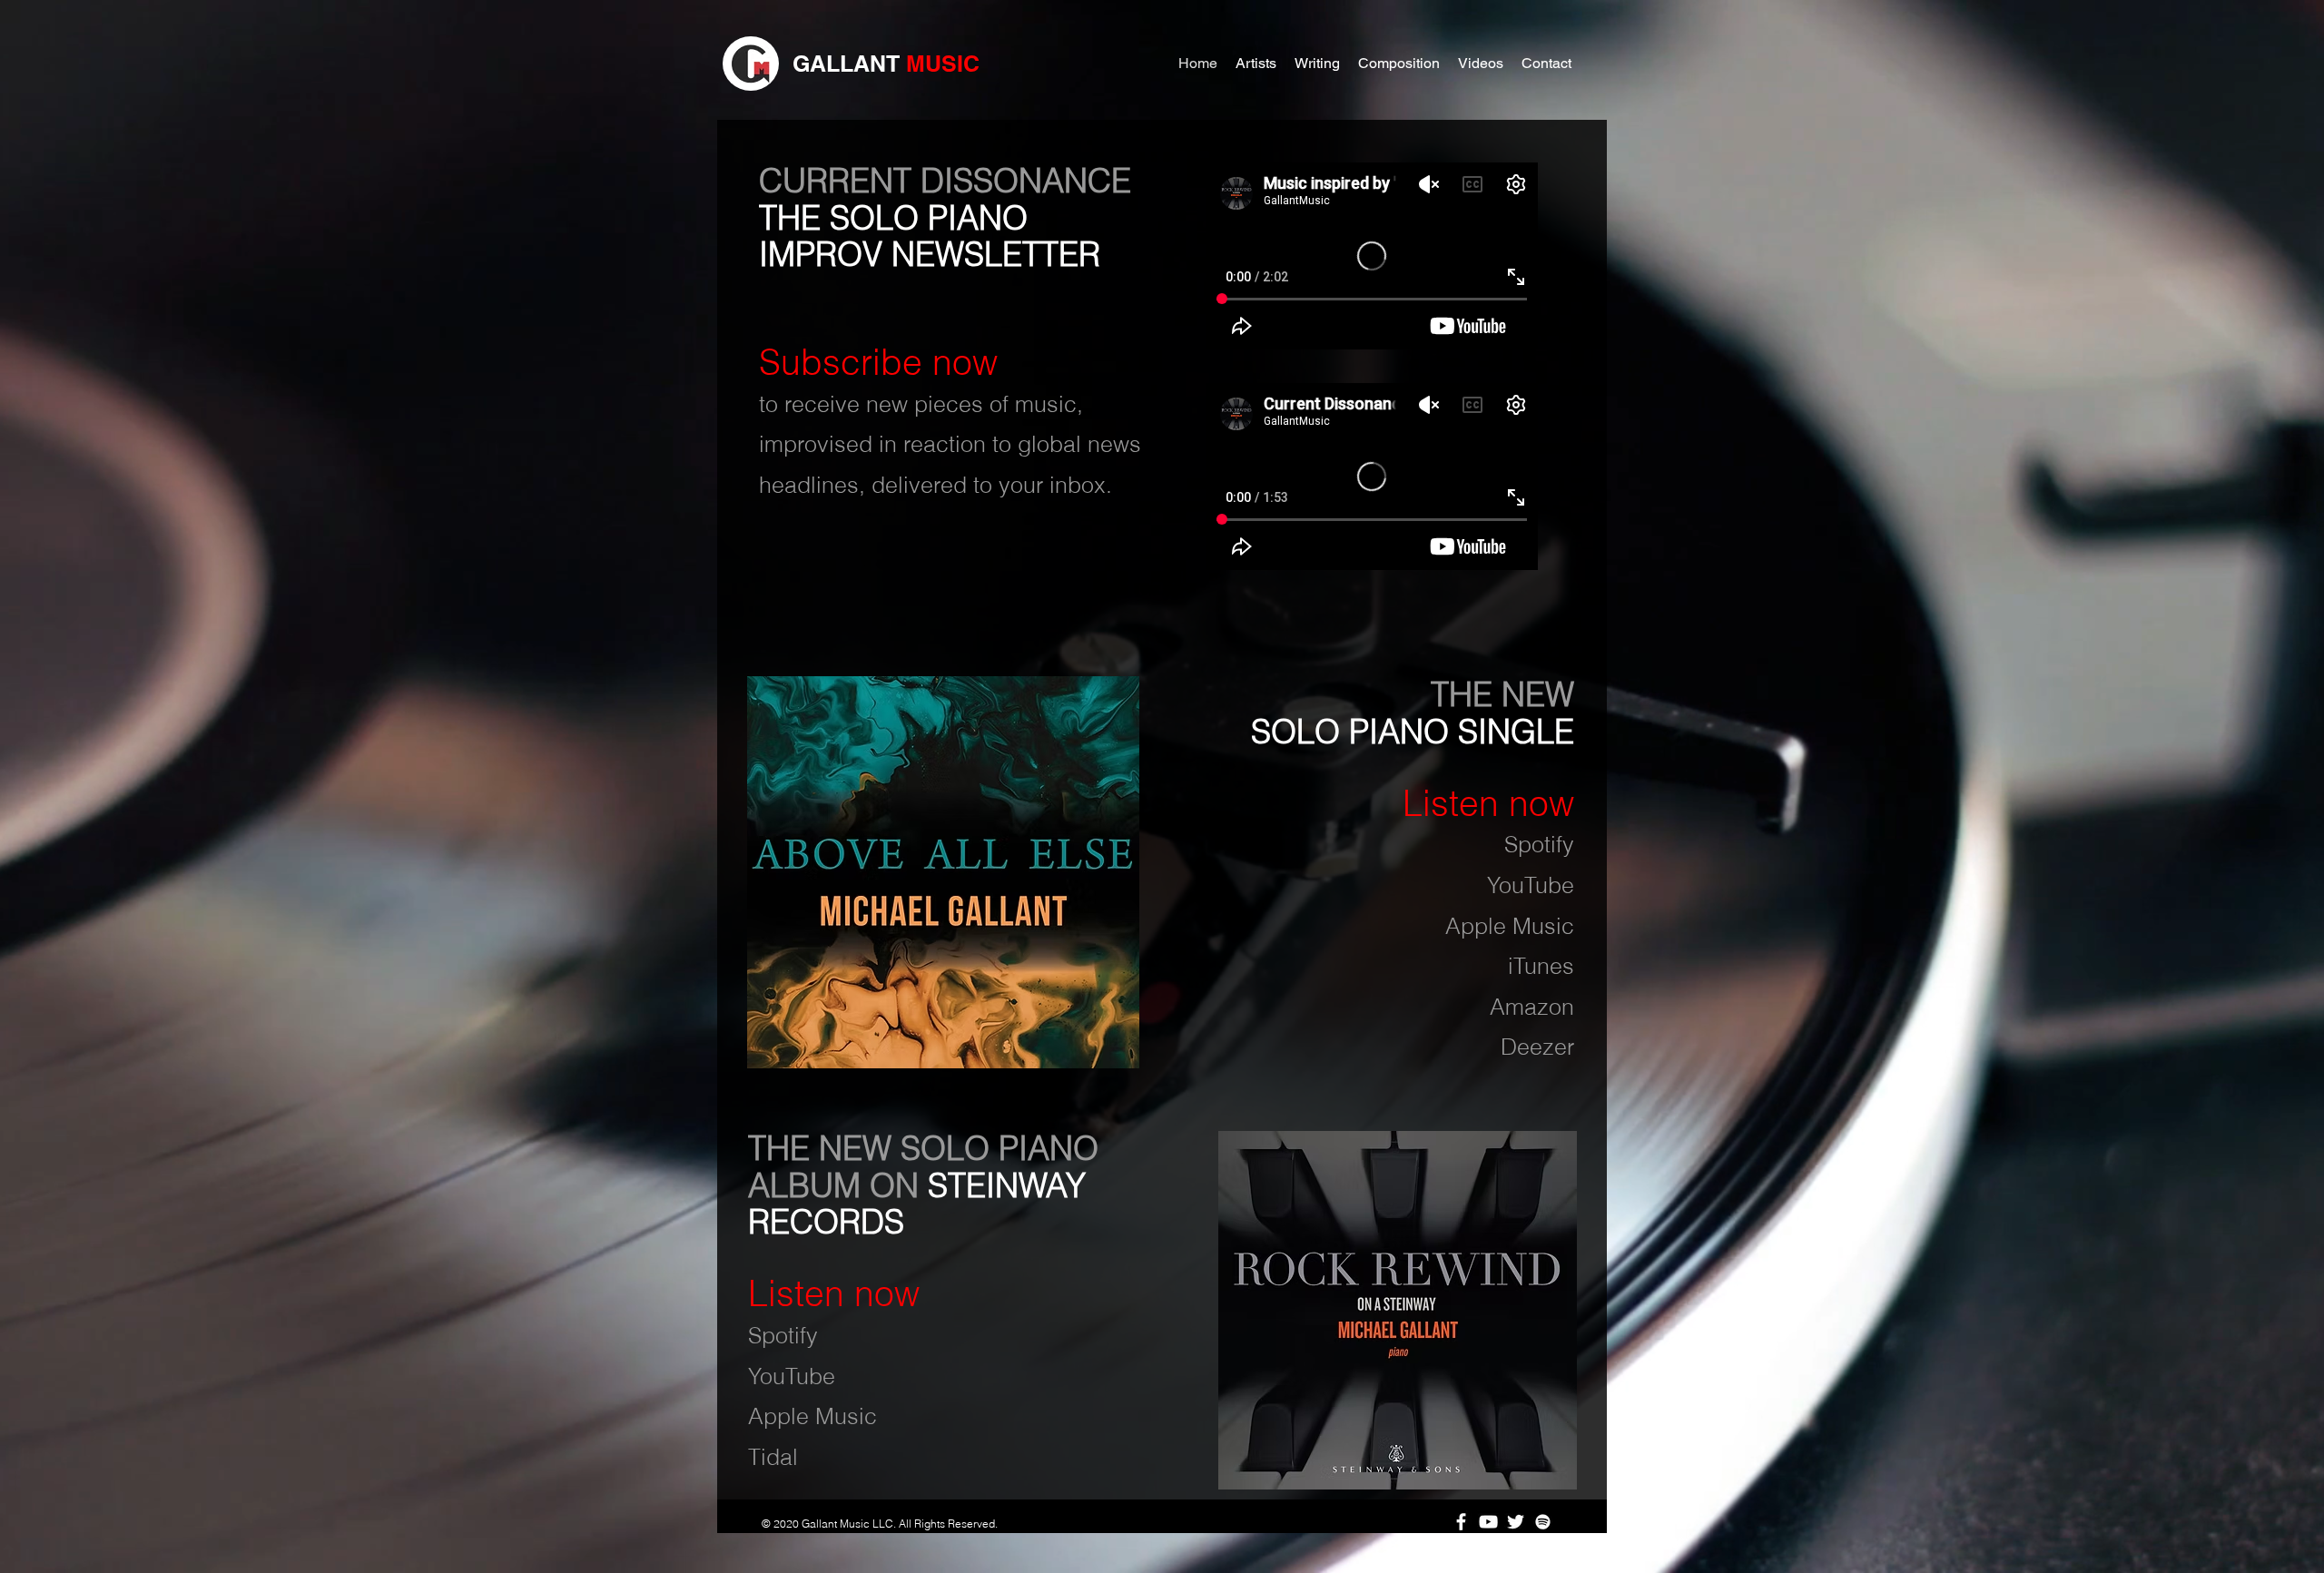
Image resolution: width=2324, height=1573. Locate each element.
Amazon (1532, 1007)
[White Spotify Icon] (1543, 1522)
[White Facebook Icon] (1461, 1522)
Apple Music (1510, 926)
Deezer (1537, 1047)
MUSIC (943, 64)
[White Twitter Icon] (1516, 1522)
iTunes (1541, 966)
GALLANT (849, 64)
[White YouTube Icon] (1488, 1522)
